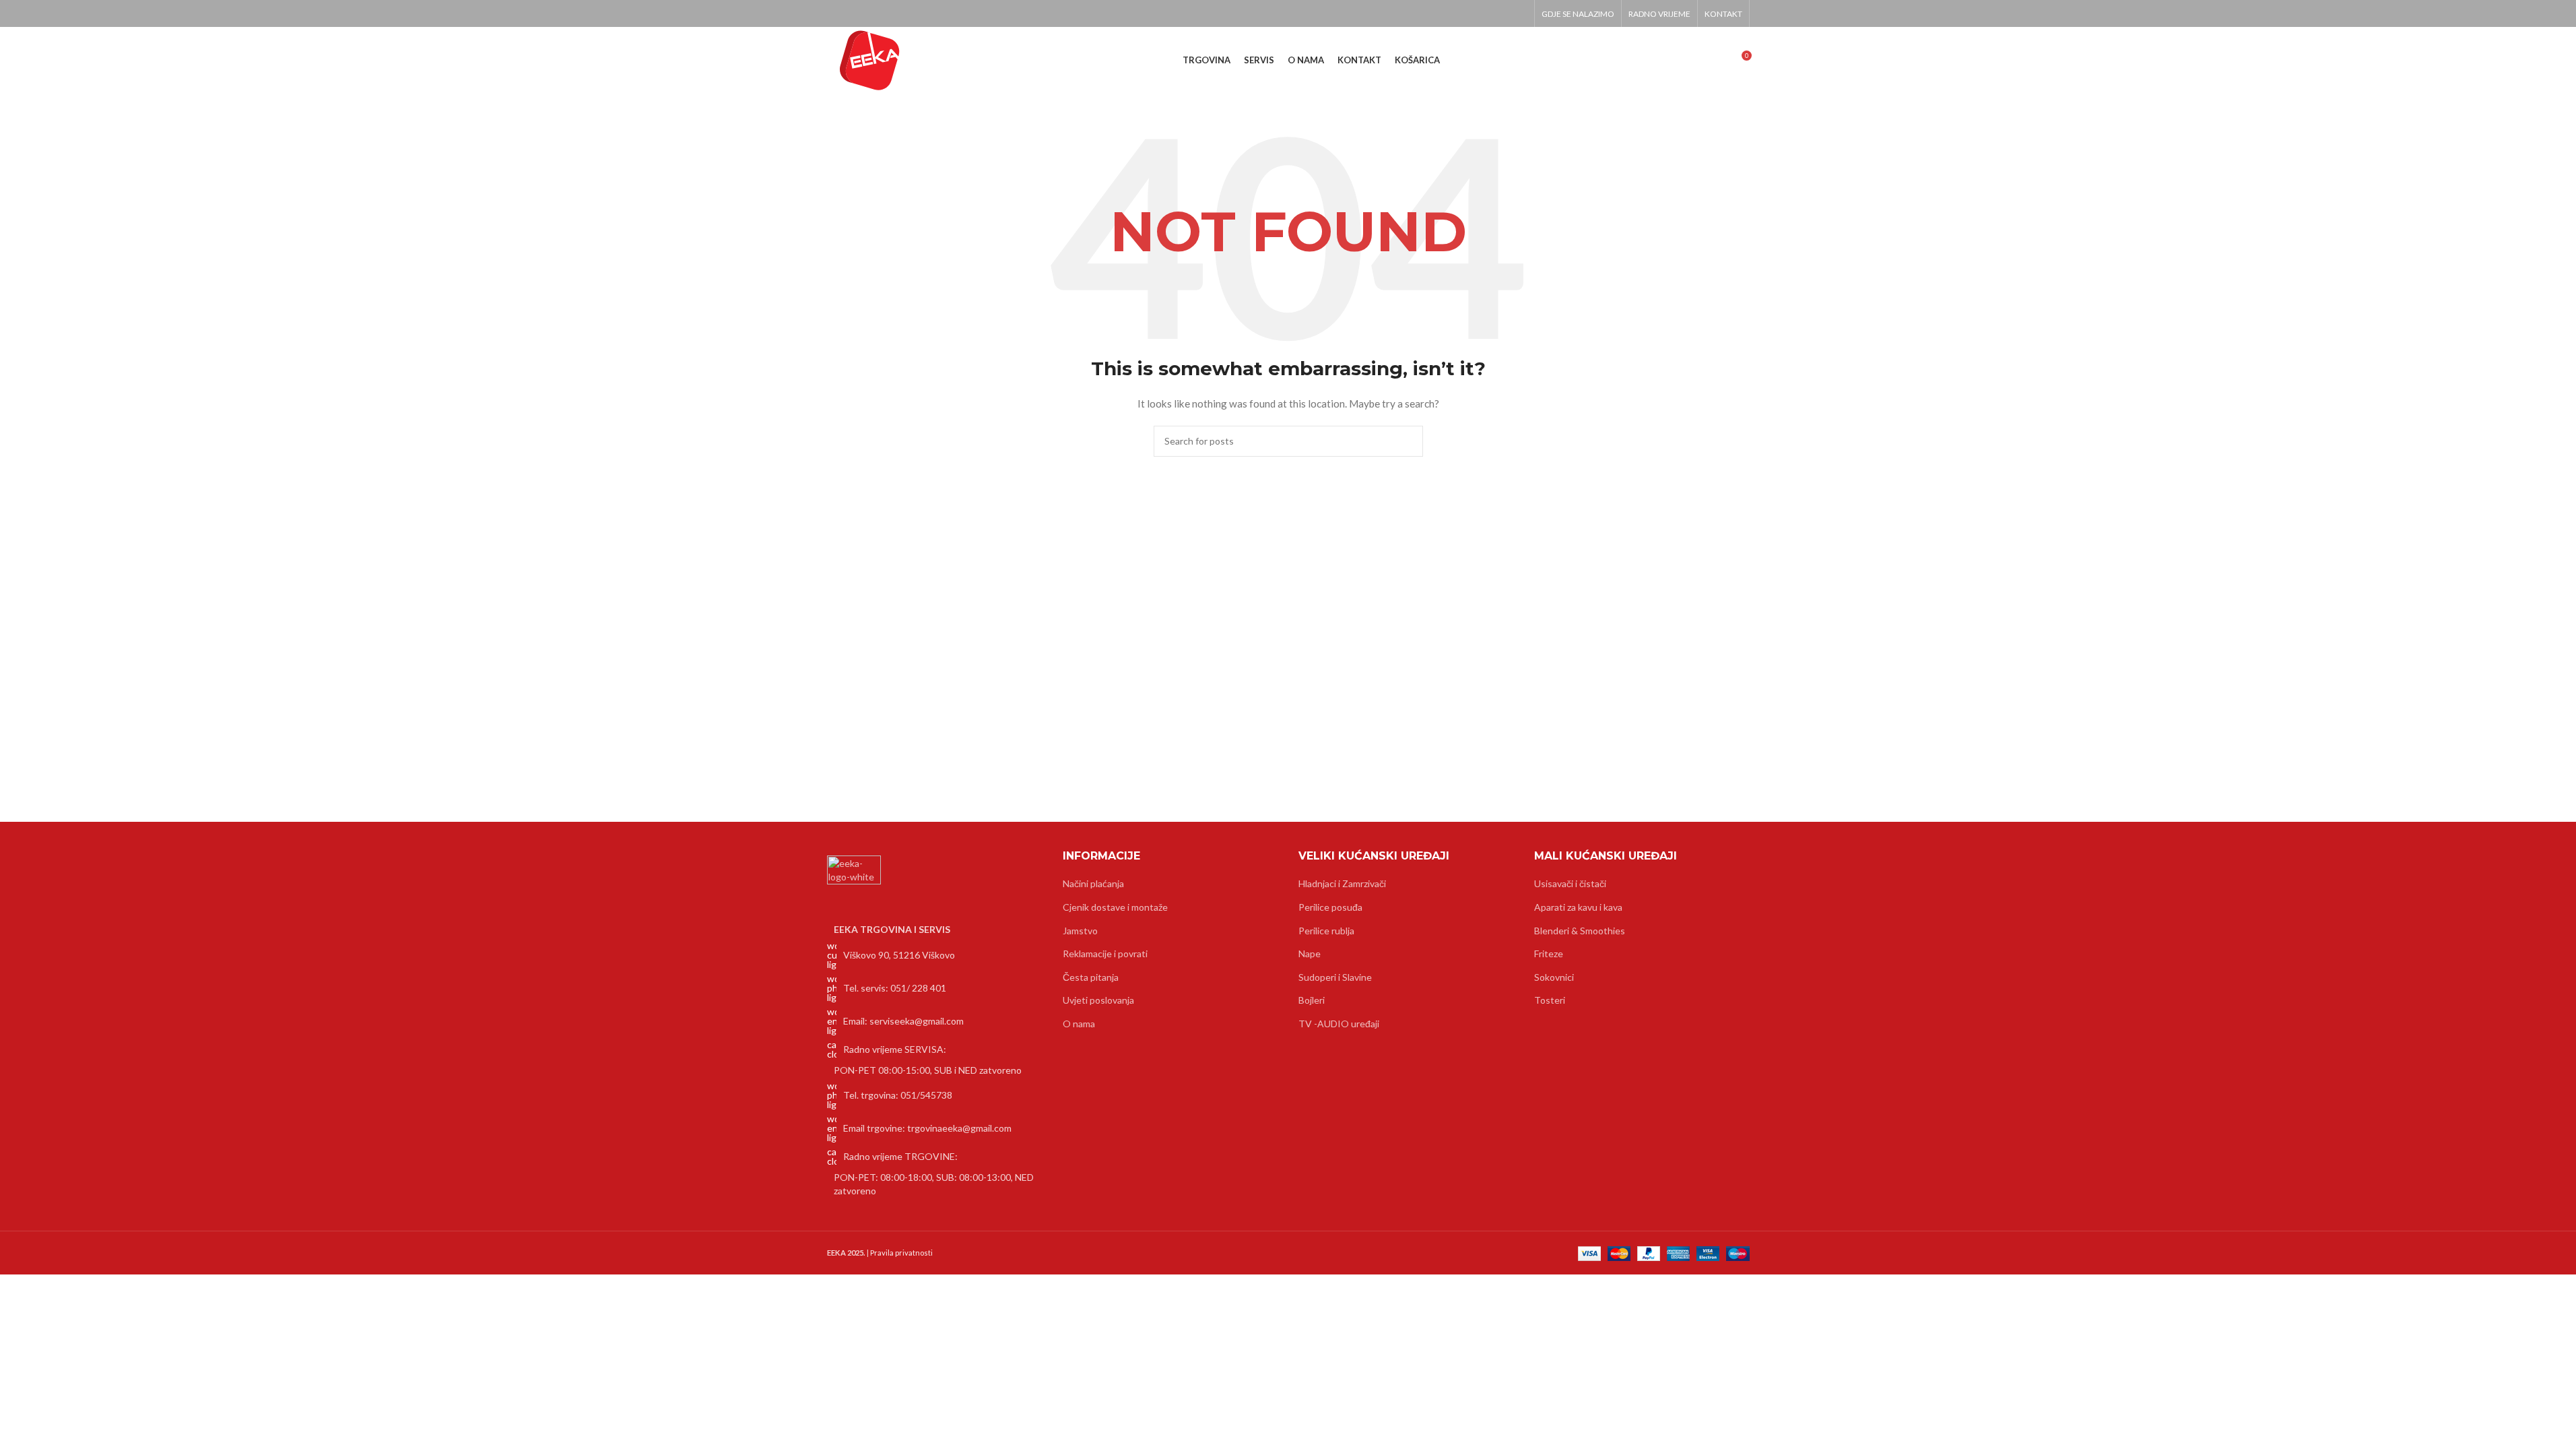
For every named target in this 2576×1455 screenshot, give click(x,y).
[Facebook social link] (1518, 13)
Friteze (1549, 953)
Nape (1310, 953)
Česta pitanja (1091, 977)
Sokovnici (1554, 977)
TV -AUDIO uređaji (1339, 1024)
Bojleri (1312, 1000)
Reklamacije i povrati (1105, 953)
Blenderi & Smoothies (1580, 931)
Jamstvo (1080, 931)
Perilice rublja (1326, 931)
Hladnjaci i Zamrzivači (1342, 883)
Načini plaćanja (1093, 883)
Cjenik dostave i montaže (1115, 907)
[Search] (1716, 61)
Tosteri (1550, 1000)
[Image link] (854, 881)
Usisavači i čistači (1570, 883)
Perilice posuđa (1330, 907)
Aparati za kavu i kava (1578, 907)
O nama (1079, 1024)
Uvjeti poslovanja (1098, 1000)
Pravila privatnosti (901, 1253)
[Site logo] (870, 60)
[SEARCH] (1408, 441)
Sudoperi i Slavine (1335, 977)
